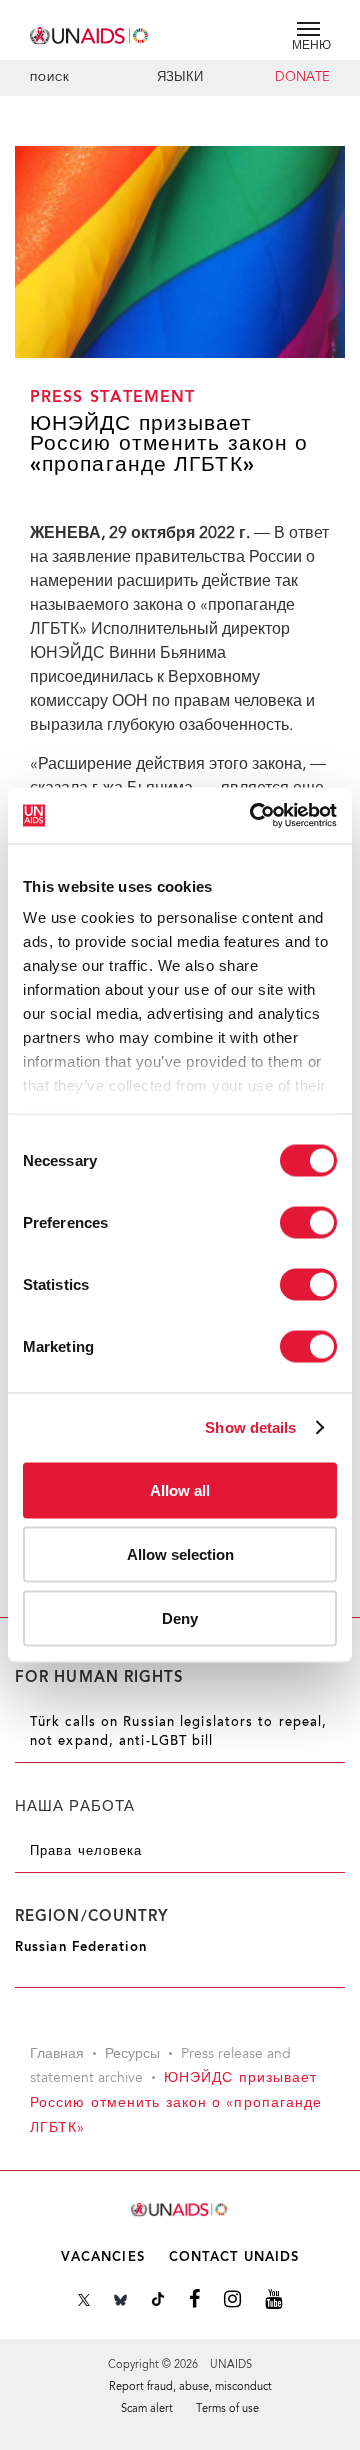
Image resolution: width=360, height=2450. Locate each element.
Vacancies (103, 2257)
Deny (180, 1617)
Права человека (86, 1852)
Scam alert (147, 2409)
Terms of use (227, 2409)
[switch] (308, 1222)
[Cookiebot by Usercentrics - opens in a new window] (254, 816)
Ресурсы (132, 2055)
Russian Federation (81, 1947)
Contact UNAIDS (234, 2257)
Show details (250, 1427)
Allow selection (180, 1553)
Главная (57, 2055)
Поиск (50, 79)
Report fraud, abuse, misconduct (190, 2387)
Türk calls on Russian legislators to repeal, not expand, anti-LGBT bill (178, 1732)
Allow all (180, 1489)
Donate (302, 78)
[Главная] (90, 32)
